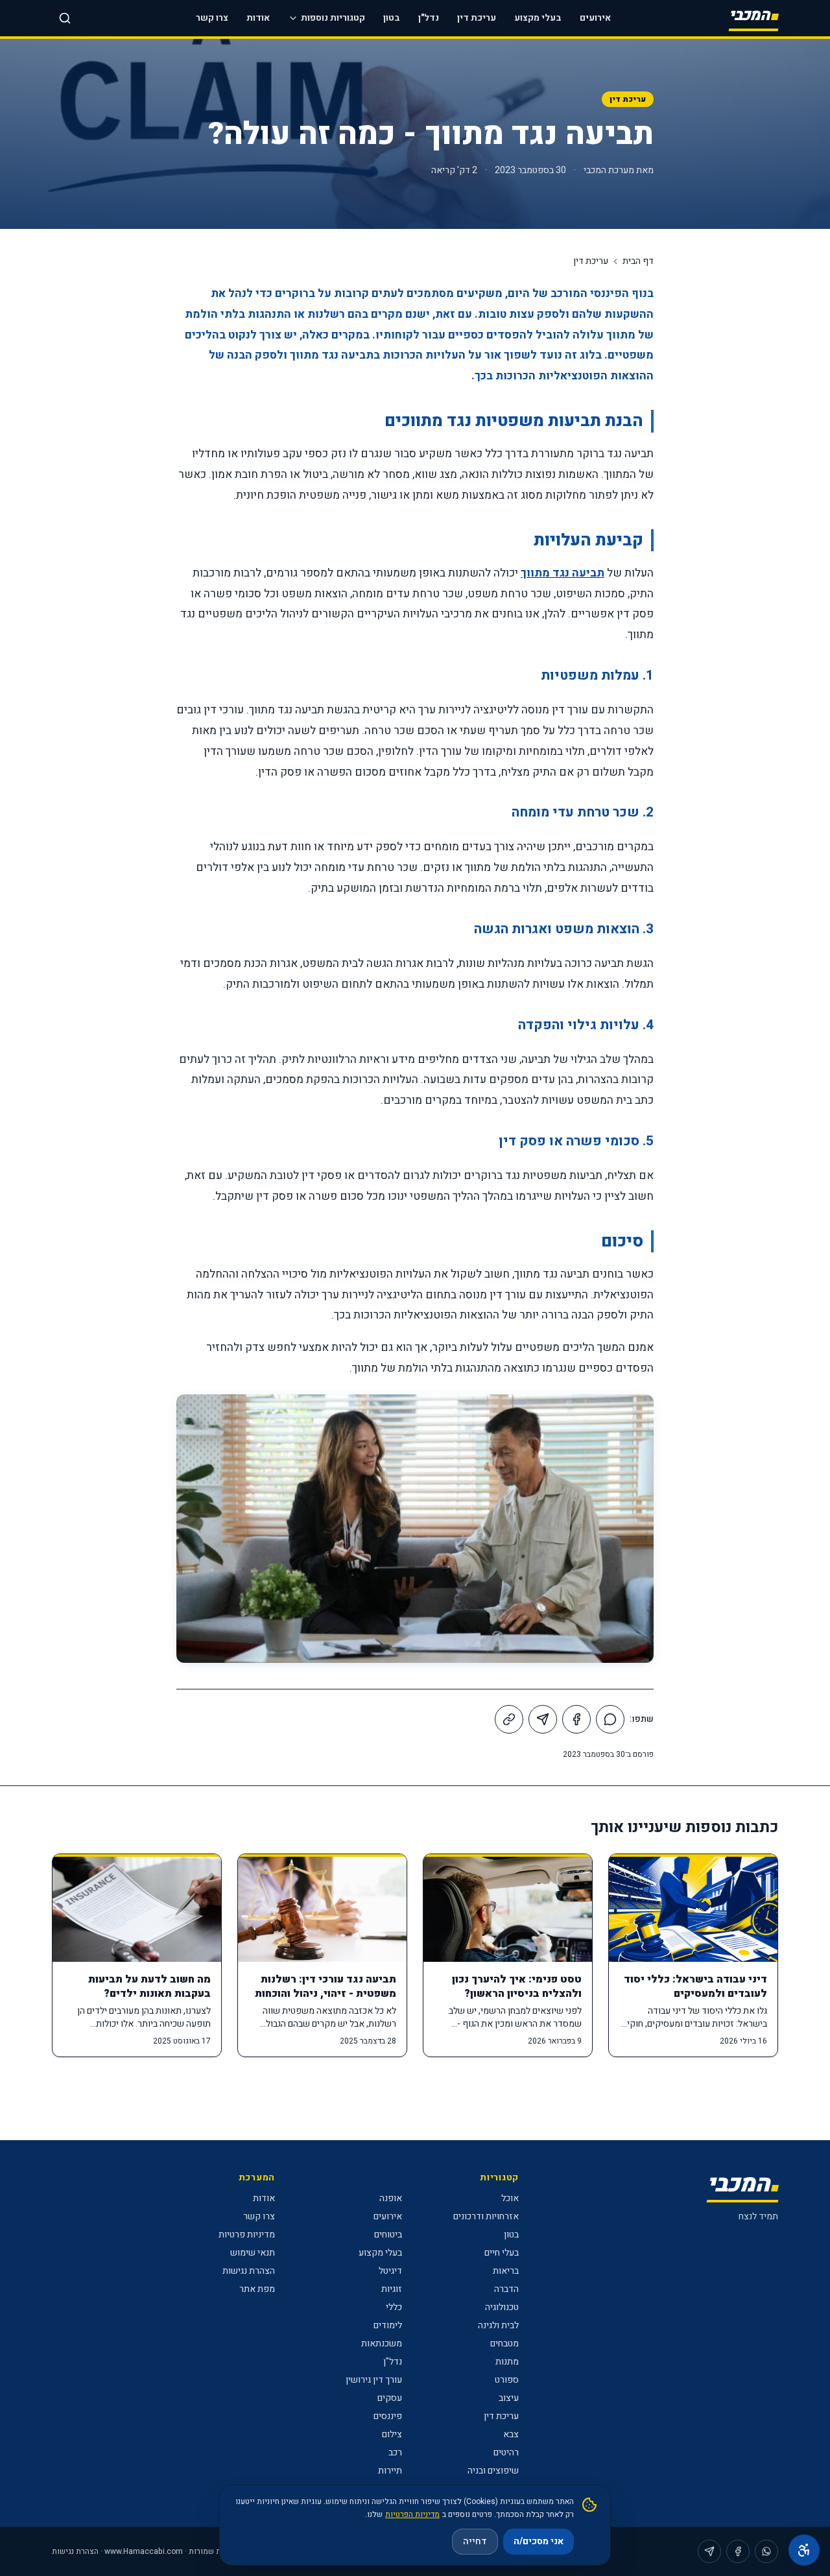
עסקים (390, 2398)
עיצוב (509, 2398)
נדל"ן (429, 18)
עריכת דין (477, 18)
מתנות (507, 2362)
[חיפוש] (65, 18)
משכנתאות (382, 2343)
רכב (395, 2452)
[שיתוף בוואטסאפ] (610, 1719)
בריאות (506, 2271)
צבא (511, 2434)
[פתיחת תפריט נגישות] (804, 2550)
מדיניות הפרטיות (412, 2514)
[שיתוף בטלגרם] (543, 1719)
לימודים (388, 2325)
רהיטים (506, 2452)
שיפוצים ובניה (493, 2471)
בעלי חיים (502, 2253)
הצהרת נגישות (249, 2271)
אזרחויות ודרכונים (486, 2216)
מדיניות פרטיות (247, 2235)
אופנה (391, 2198)
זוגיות (392, 2289)
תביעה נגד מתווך (563, 573)
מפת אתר (257, 2289)
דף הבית (638, 261)
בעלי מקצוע (538, 18)
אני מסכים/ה (539, 2541)
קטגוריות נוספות (333, 18)
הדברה (506, 2289)
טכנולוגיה (502, 2307)
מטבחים (504, 2343)
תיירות (390, 2471)
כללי (394, 2307)
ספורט (507, 2380)
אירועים (595, 18)
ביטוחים (388, 2235)
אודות (258, 18)
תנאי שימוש (253, 2253)
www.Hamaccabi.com (144, 2551)
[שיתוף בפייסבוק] (576, 1719)
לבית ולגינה (498, 2325)
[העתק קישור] (509, 1719)
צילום (392, 2434)
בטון (392, 18)
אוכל (510, 2198)
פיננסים (388, 2416)
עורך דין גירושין (374, 2380)
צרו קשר (212, 18)
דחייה (475, 2541)
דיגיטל (390, 2271)
